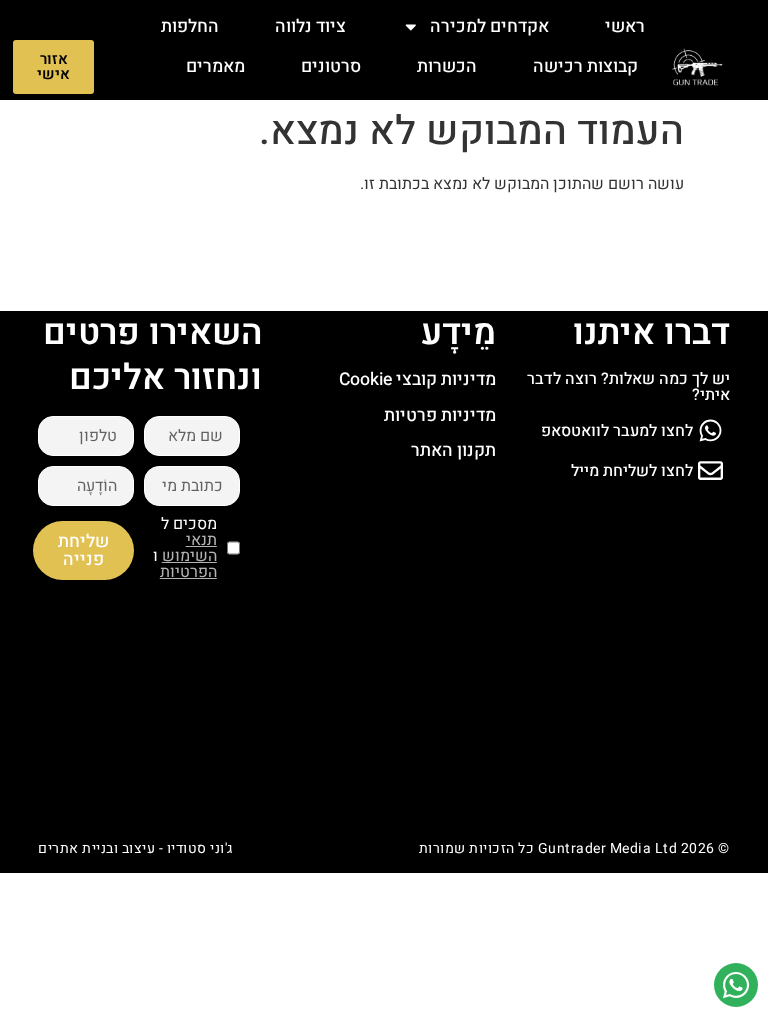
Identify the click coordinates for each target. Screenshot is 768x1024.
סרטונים (331, 66)
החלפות (190, 26)
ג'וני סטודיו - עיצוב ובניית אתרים (135, 848)
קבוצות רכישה (585, 66)
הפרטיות (188, 572)
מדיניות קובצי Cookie (417, 379)
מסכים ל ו (185, 548)
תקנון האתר (453, 450)
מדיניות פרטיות (440, 415)
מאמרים (215, 66)
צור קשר (607, 106)
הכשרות (447, 66)
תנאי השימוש (189, 548)
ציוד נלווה (310, 26)
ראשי (625, 26)
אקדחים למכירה (489, 26)
